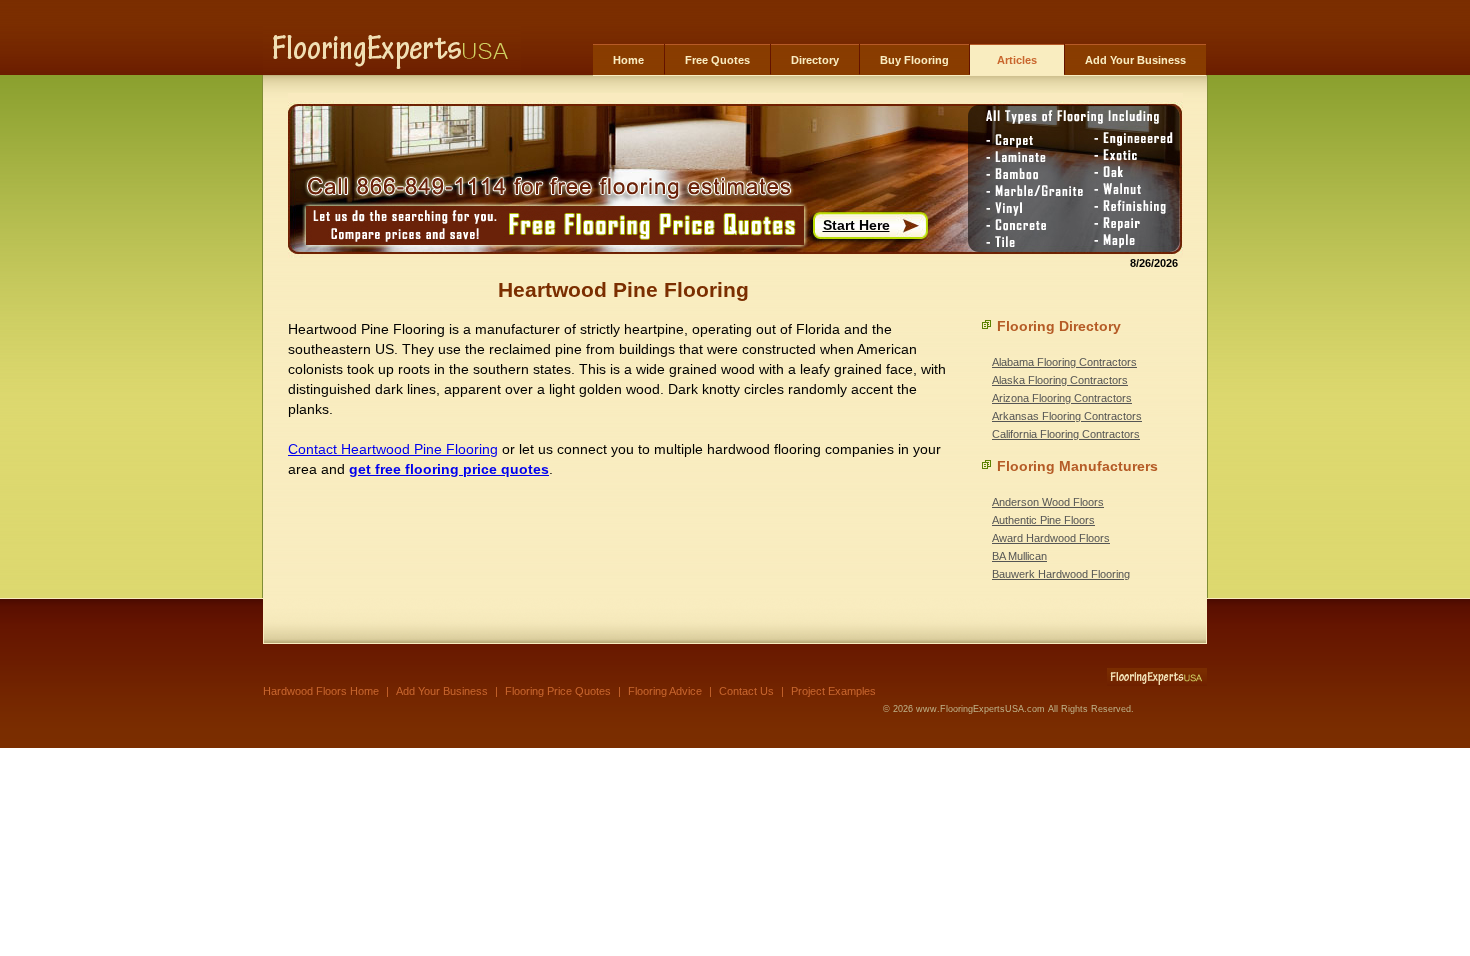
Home (628, 60)
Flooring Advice (665, 691)
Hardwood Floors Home (321, 691)
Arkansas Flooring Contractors (1067, 416)
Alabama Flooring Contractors (1064, 362)
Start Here (856, 225)
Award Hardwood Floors (1051, 538)
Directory (815, 60)
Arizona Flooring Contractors (1062, 398)
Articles (1017, 60)
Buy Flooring (914, 60)
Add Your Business (1135, 60)
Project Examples (833, 691)
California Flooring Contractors (1066, 434)
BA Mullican (1019, 556)
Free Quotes (717, 60)
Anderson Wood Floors (1048, 502)
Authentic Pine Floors (1043, 520)
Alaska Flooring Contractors (1060, 380)
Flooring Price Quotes (558, 691)
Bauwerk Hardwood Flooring (1061, 574)
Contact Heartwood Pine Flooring (393, 449)
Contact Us (746, 691)
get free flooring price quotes (449, 469)
